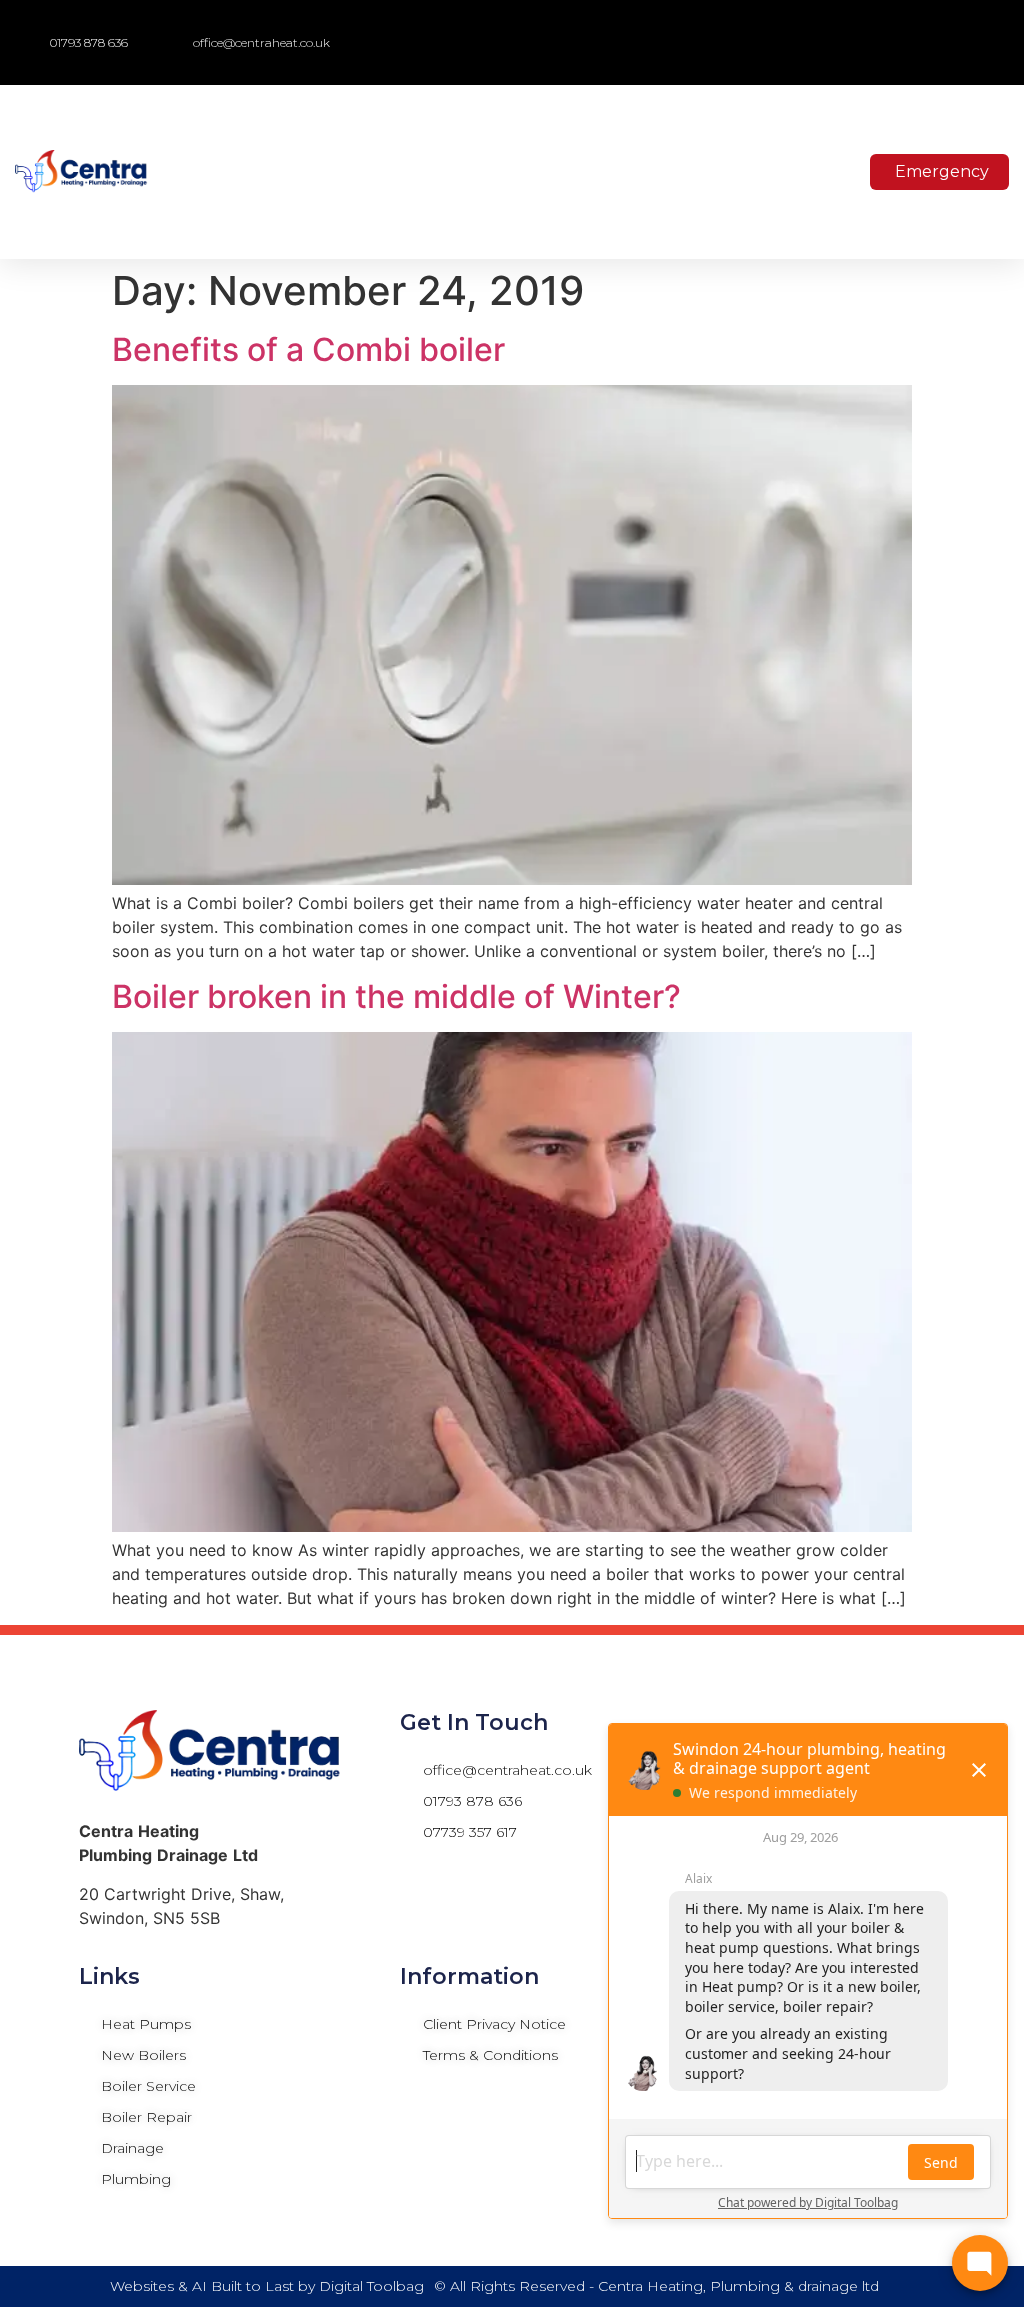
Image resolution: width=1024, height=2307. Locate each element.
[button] (903, 42)
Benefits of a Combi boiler (308, 349)
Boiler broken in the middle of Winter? (396, 996)
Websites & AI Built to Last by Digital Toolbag (267, 2286)
